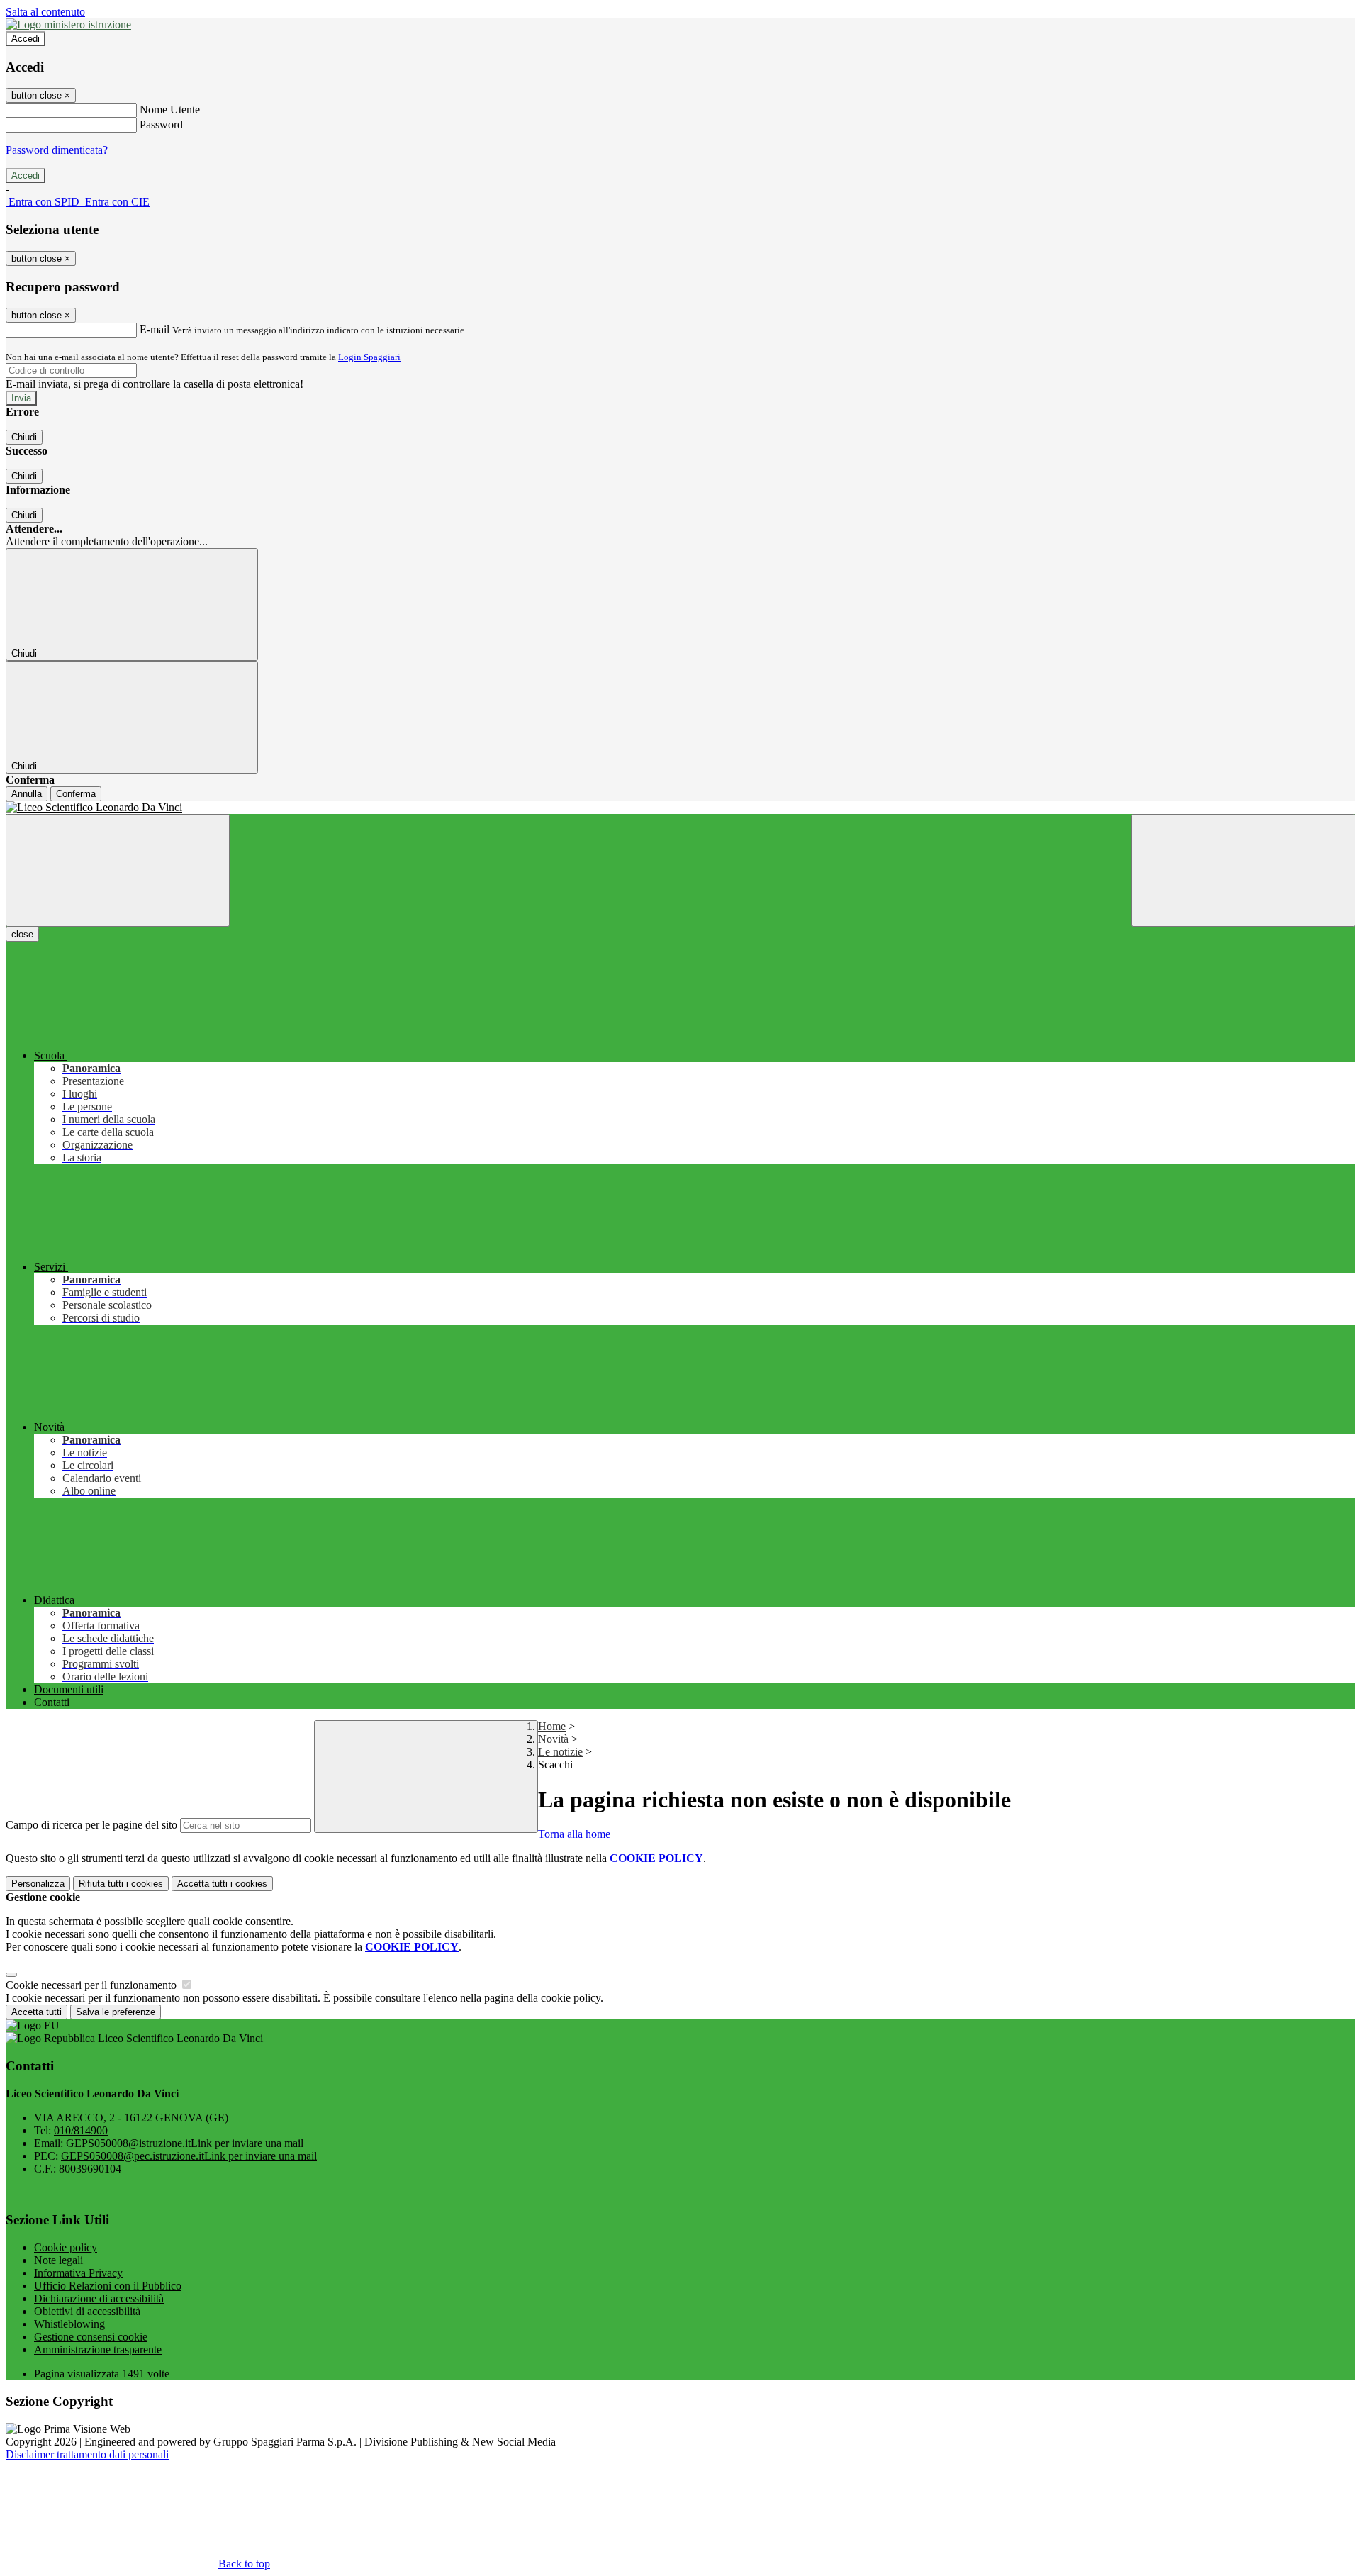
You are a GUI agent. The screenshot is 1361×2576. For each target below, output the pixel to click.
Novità (553, 1739)
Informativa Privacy (78, 2273)
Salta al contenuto (45, 12)
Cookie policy (66, 2247)
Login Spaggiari (369, 357)
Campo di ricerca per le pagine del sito (91, 1825)
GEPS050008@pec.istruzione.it (189, 2156)
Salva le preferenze (116, 2012)
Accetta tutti (222, 1884)
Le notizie (560, 1752)
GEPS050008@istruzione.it (185, 2143)
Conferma (76, 794)
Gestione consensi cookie (91, 2337)
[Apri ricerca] (1243, 870)
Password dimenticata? (57, 150)
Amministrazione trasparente (98, 2349)
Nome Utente (170, 110)
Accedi (26, 39)
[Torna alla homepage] (680, 808)
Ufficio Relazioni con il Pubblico (108, 2286)
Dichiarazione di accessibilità (99, 2298)
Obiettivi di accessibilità (87, 2311)
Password (161, 124)
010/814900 (81, 2130)
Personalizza (38, 1884)
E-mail (155, 329)
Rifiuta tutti (121, 1884)
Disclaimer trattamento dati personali (87, 2454)
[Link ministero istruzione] (68, 24)
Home (552, 1726)
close (22, 934)
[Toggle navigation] (118, 870)
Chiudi (24, 437)
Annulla (27, 794)
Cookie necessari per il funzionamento (93, 1985)
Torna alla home (574, 1834)
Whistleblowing (69, 2324)
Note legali (58, 2260)
